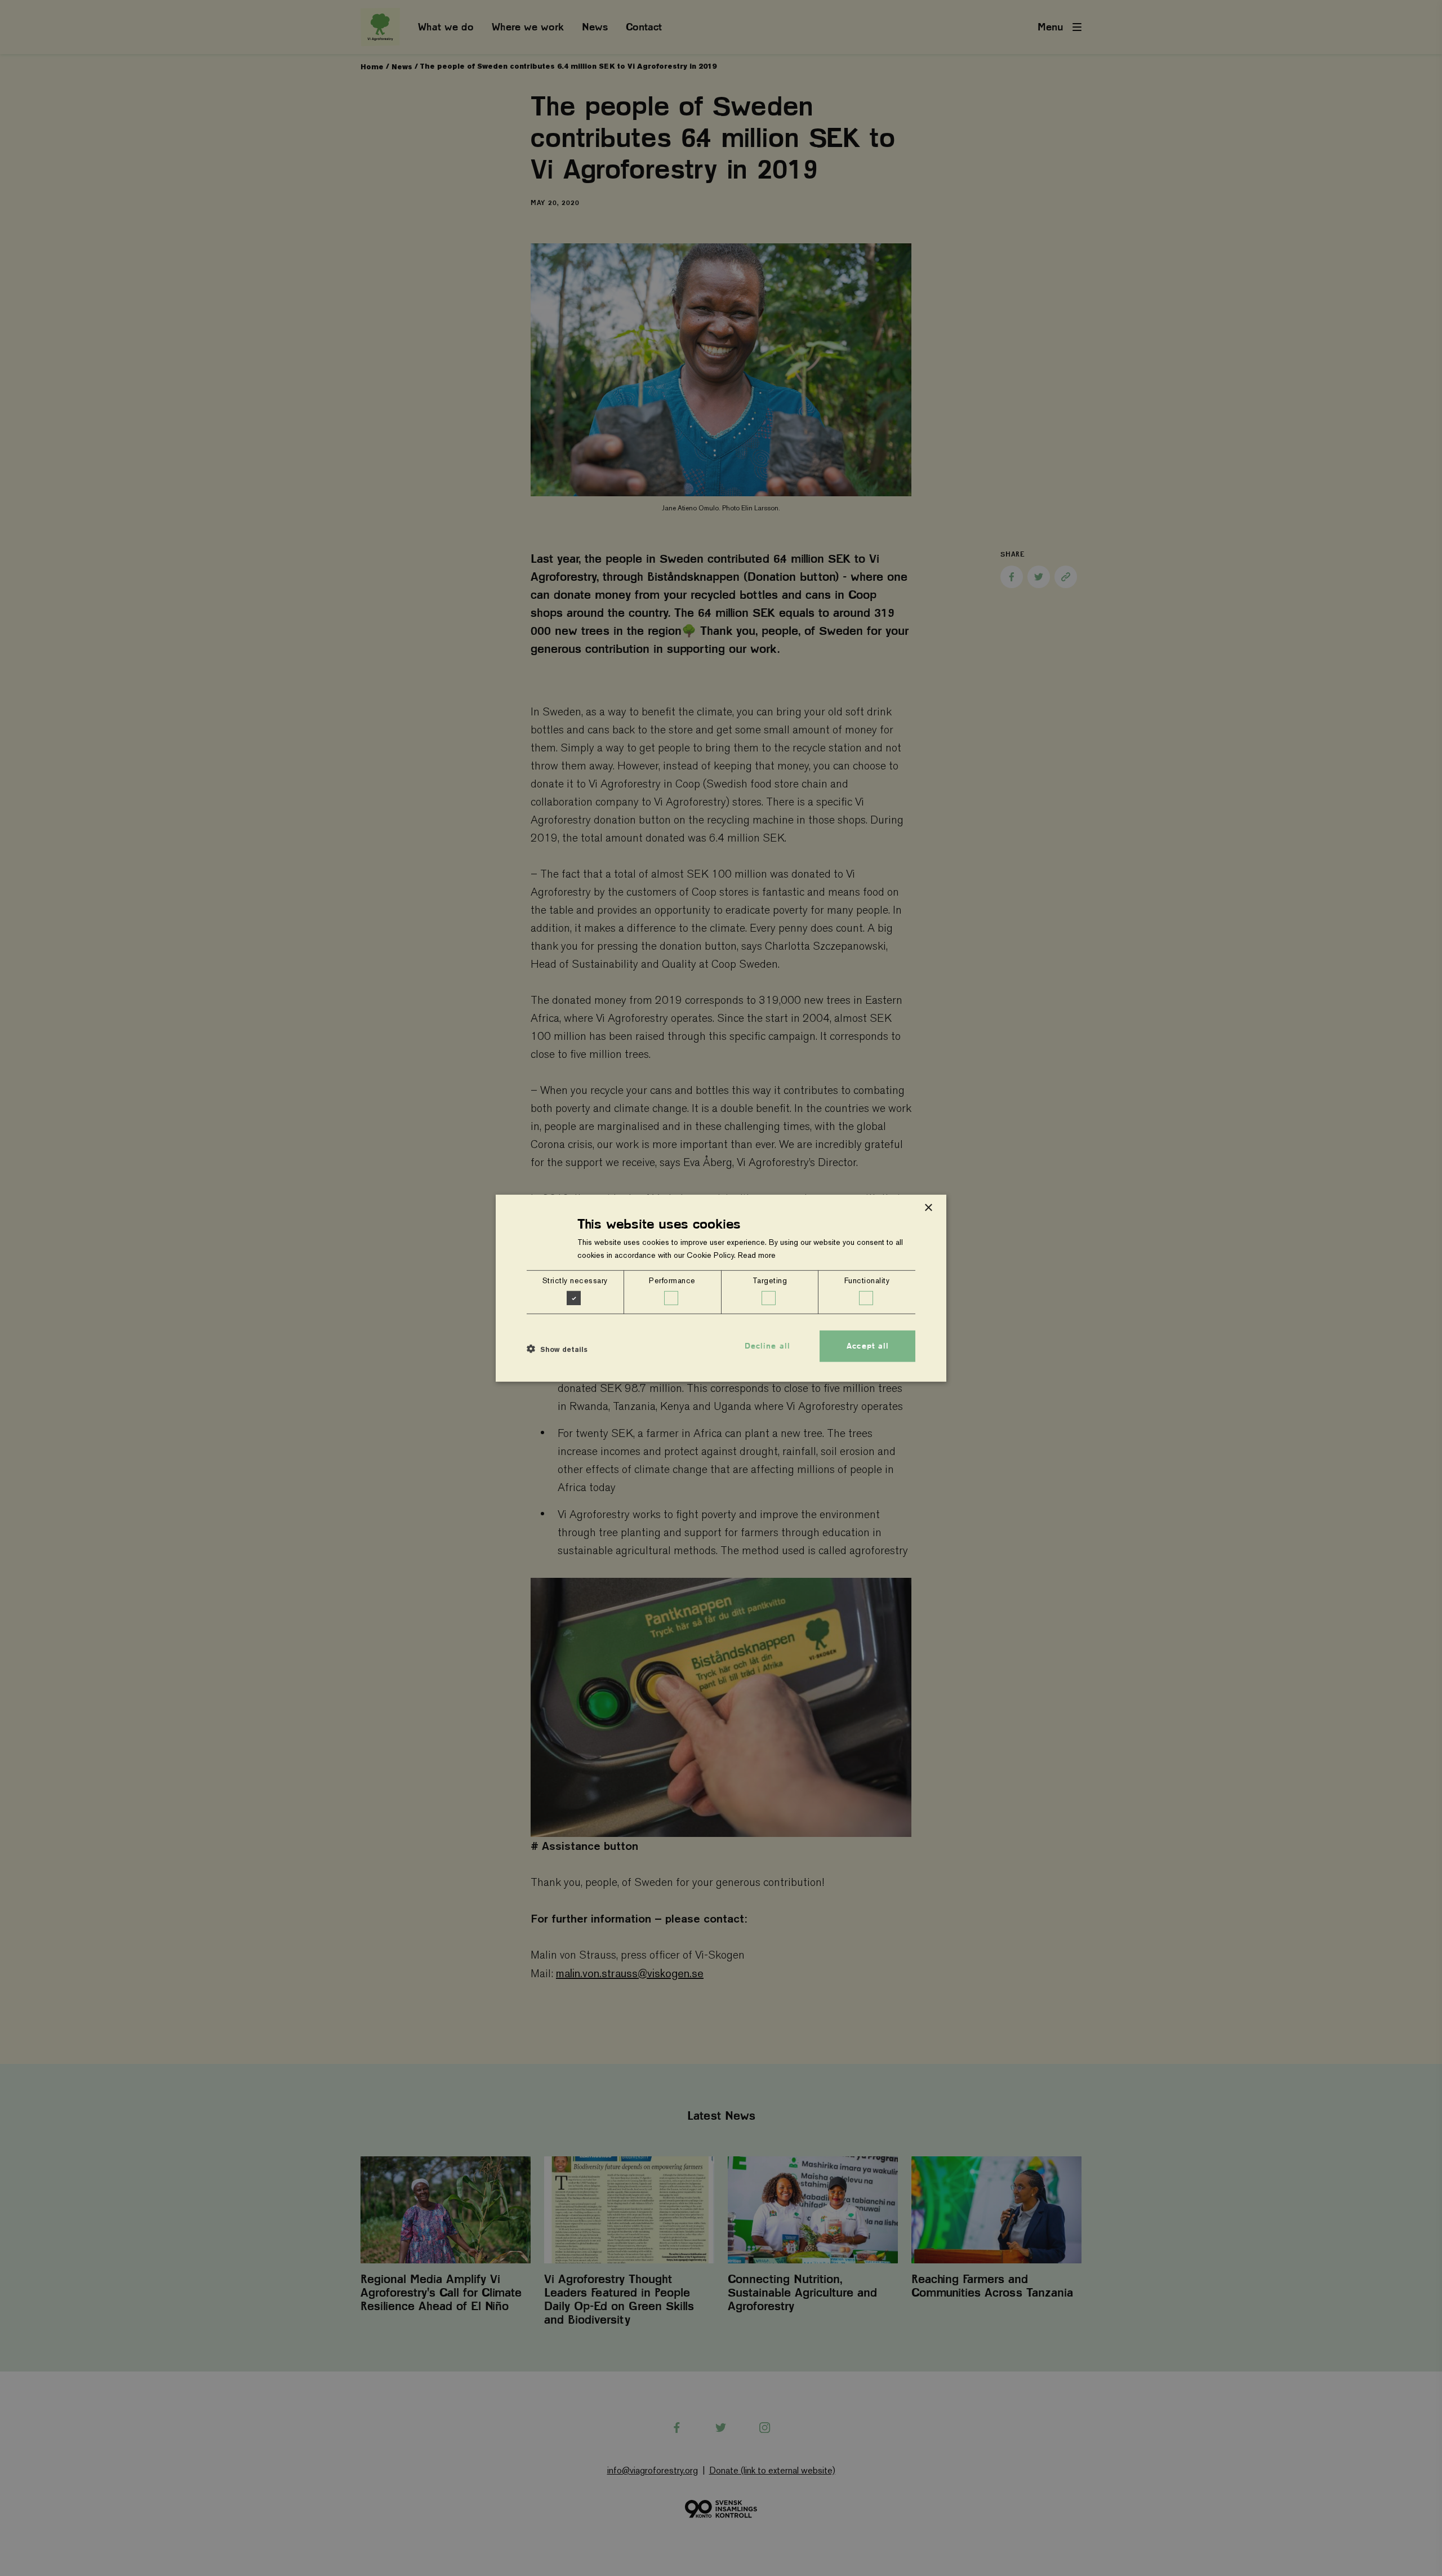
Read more (757, 1255)
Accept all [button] (868, 1346)
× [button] (928, 1207)
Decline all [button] (767, 1346)
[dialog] (721, 1288)
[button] (557, 1349)
